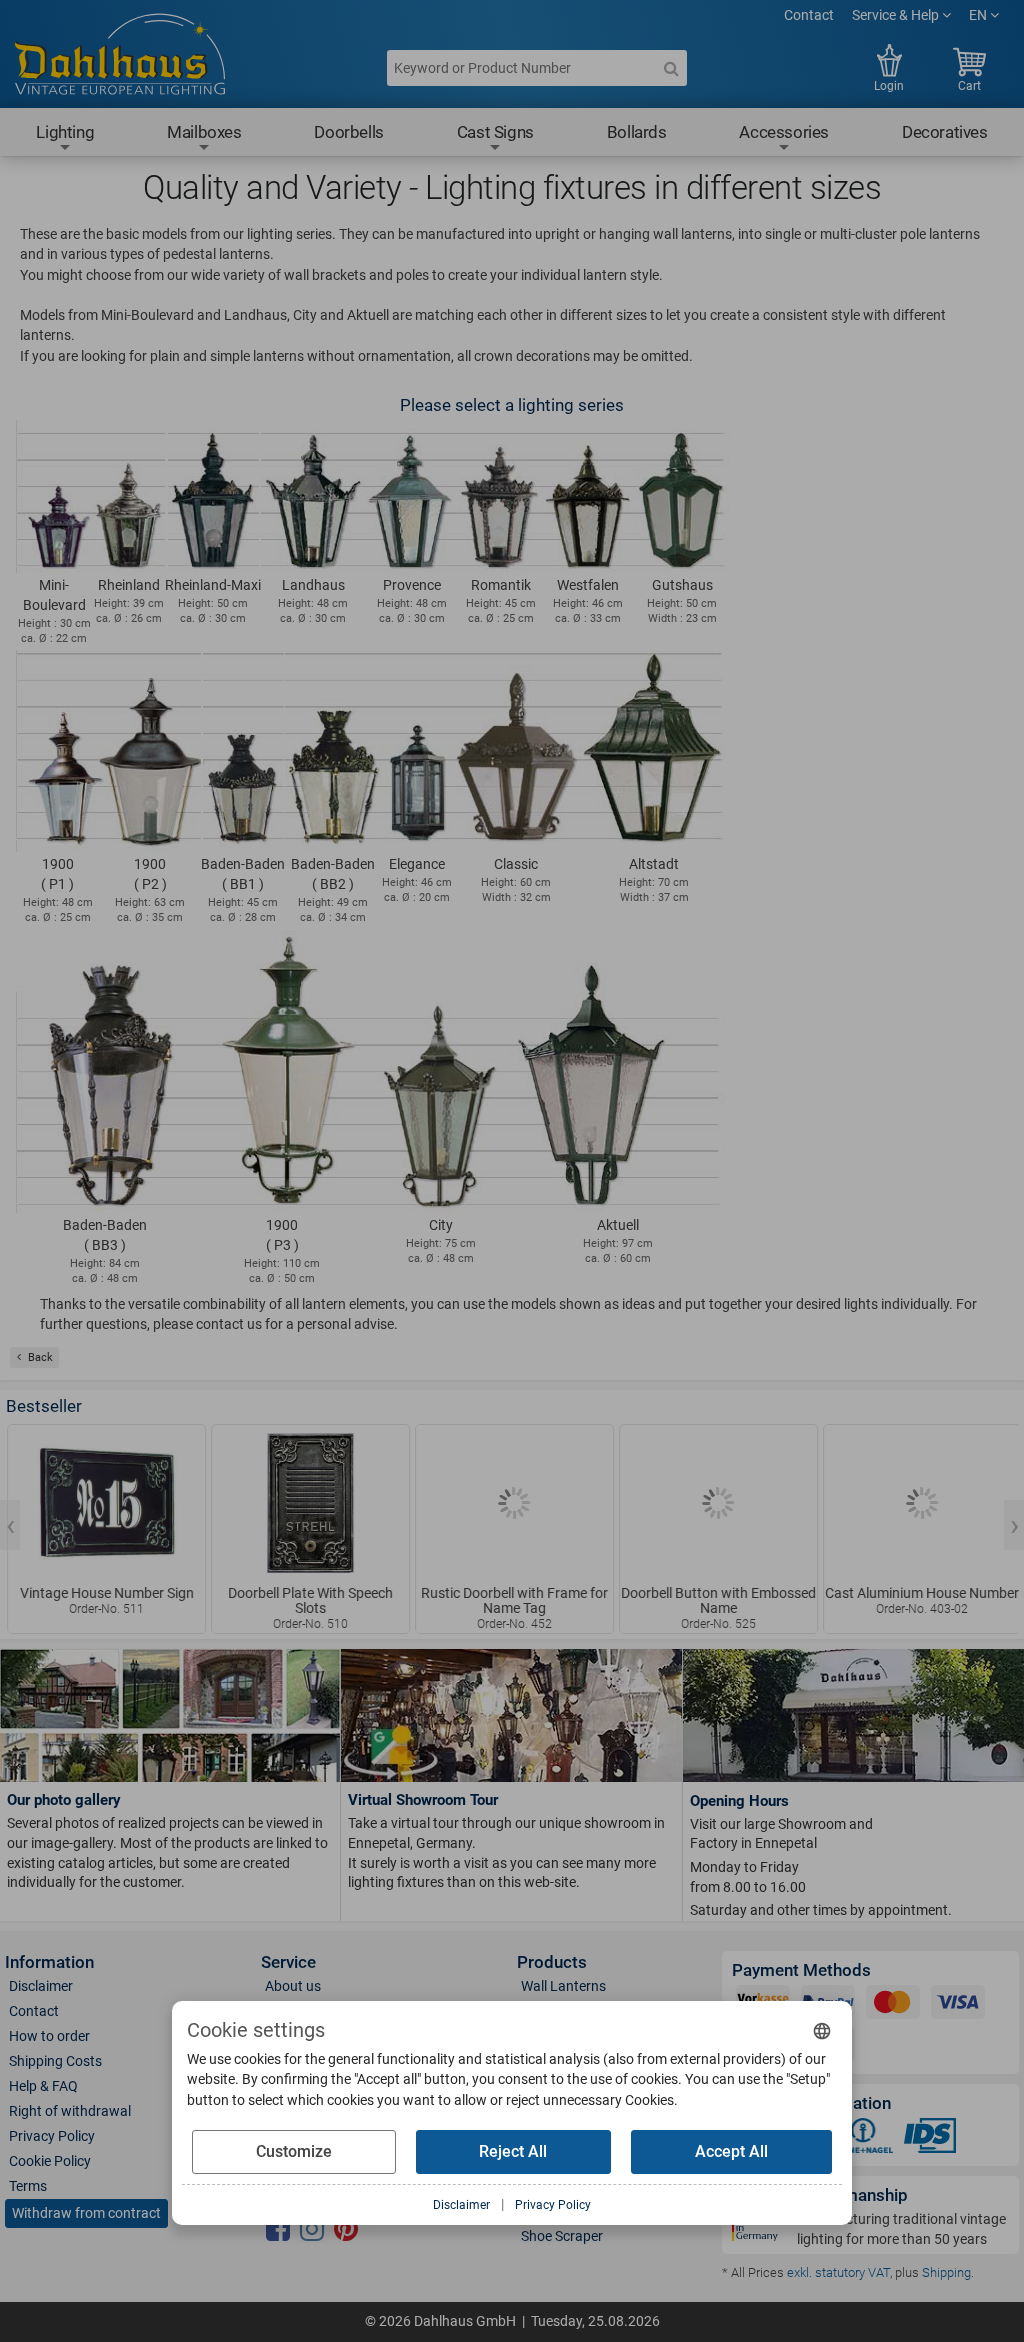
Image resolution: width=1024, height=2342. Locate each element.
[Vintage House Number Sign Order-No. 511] (104, 1503)
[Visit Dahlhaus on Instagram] (312, 2230)
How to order (49, 2036)
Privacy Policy (52, 2136)
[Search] (671, 68)
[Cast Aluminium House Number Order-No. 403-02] (920, 1503)
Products (552, 1962)
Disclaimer (41, 1986)
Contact (809, 15)
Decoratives (945, 132)
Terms (28, 2186)
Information (49, 1962)
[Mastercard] (893, 2006)
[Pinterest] (346, 2230)
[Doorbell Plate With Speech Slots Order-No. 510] (308, 1503)
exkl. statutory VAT (838, 2272)
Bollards (637, 132)
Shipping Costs (55, 2061)
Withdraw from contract (86, 2213)
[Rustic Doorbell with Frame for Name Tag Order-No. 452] (512, 1503)
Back (40, 1357)
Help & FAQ (43, 2086)
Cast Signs (495, 132)
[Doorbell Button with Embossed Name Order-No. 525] (716, 1503)
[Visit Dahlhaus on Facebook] (278, 2230)
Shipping (946, 2272)
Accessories (784, 132)
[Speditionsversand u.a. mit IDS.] (930, 2139)
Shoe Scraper (562, 2236)
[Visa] (958, 2006)
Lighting (65, 132)
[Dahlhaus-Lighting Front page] (120, 57)
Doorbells (348, 132)
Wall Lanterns (563, 1986)
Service (288, 1962)
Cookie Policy (50, 2161)
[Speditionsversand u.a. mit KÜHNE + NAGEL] (863, 2139)
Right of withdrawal (70, 2111)
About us (293, 1986)
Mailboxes (204, 132)
